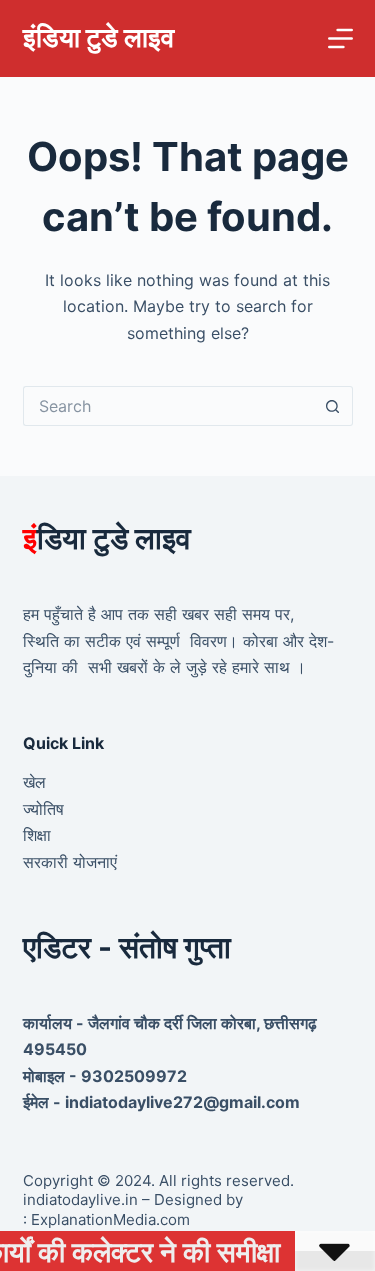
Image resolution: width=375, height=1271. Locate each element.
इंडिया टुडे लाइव (98, 37)
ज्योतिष (43, 809)
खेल (34, 782)
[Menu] (340, 38)
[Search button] (333, 406)
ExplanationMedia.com (108, 1219)
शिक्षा (37, 835)
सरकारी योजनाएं (70, 862)
